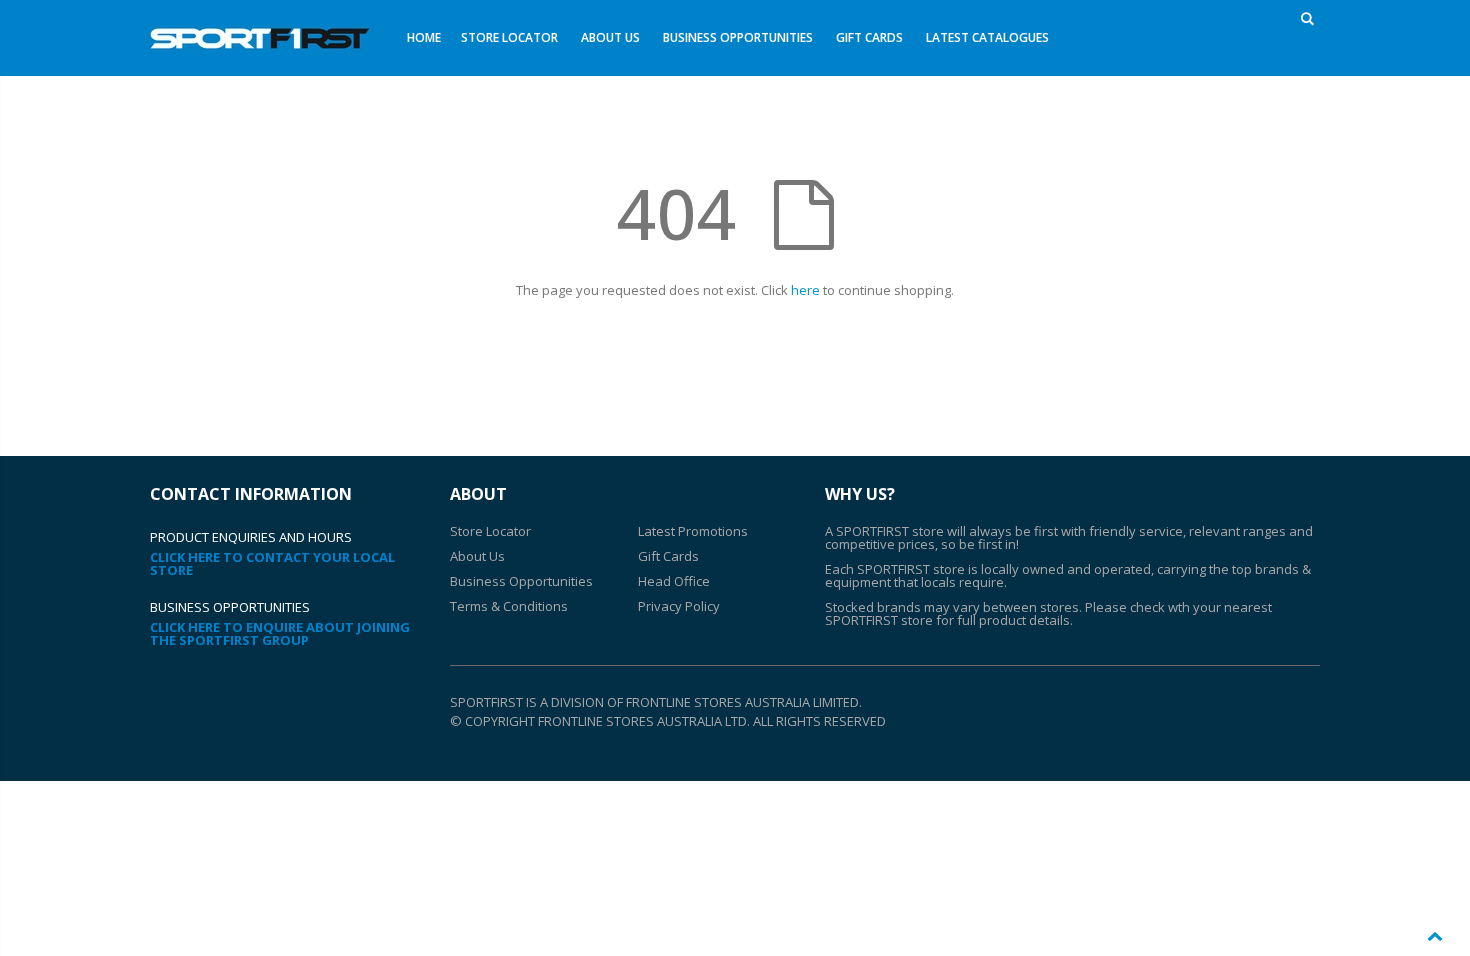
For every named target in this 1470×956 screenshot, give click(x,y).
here (805, 290)
